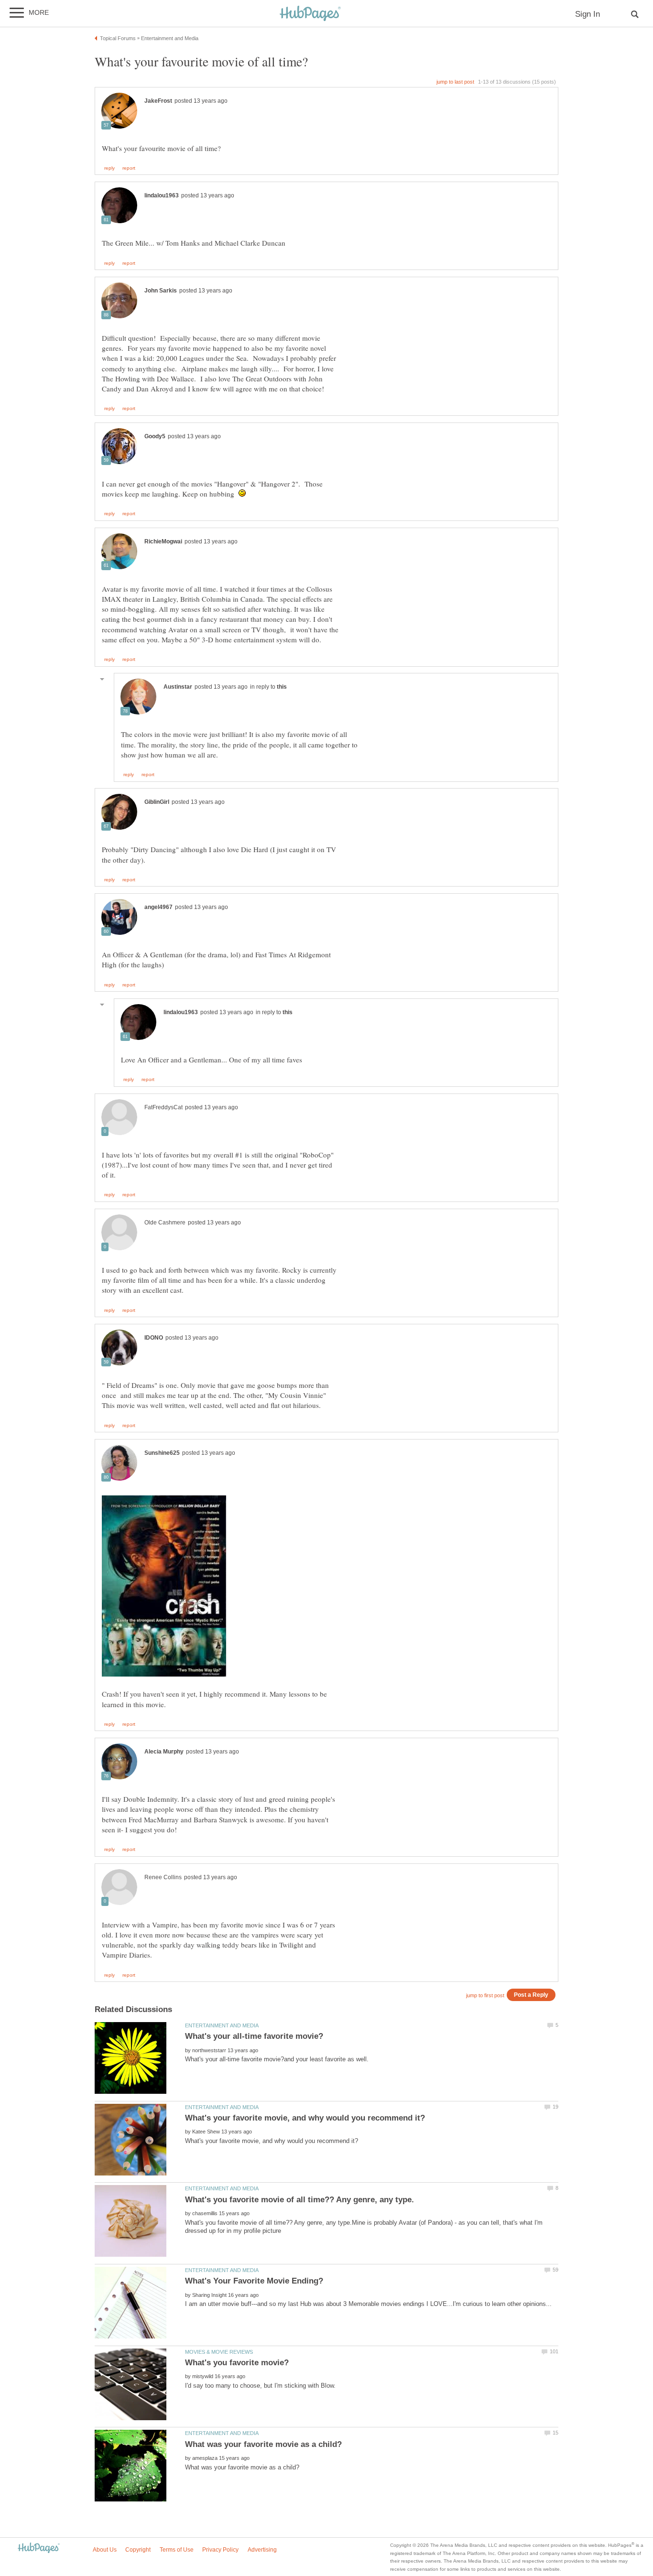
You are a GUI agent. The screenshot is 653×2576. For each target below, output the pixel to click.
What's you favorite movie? (237, 2363)
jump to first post (485, 1995)
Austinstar (178, 687)
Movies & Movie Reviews (219, 2352)
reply (109, 168)
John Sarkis (161, 291)
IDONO (154, 1338)
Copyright (138, 2550)
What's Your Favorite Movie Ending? (254, 2281)
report (129, 168)
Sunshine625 (162, 1453)
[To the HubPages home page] (39, 2549)
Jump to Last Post (455, 82)
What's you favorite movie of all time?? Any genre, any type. (299, 2200)
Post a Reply (531, 1995)
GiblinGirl (157, 802)
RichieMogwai (163, 541)
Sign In (588, 14)
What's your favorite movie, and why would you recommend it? (305, 2118)
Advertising (262, 2550)
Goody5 (155, 436)
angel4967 (158, 907)
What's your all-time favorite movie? (254, 2036)
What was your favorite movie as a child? (263, 2444)
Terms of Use (177, 2550)
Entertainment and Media (222, 2025)
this (282, 687)
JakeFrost (158, 101)
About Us (105, 2550)
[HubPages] (310, 14)
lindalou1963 (162, 195)
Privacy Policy (220, 2550)
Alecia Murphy (164, 1752)
